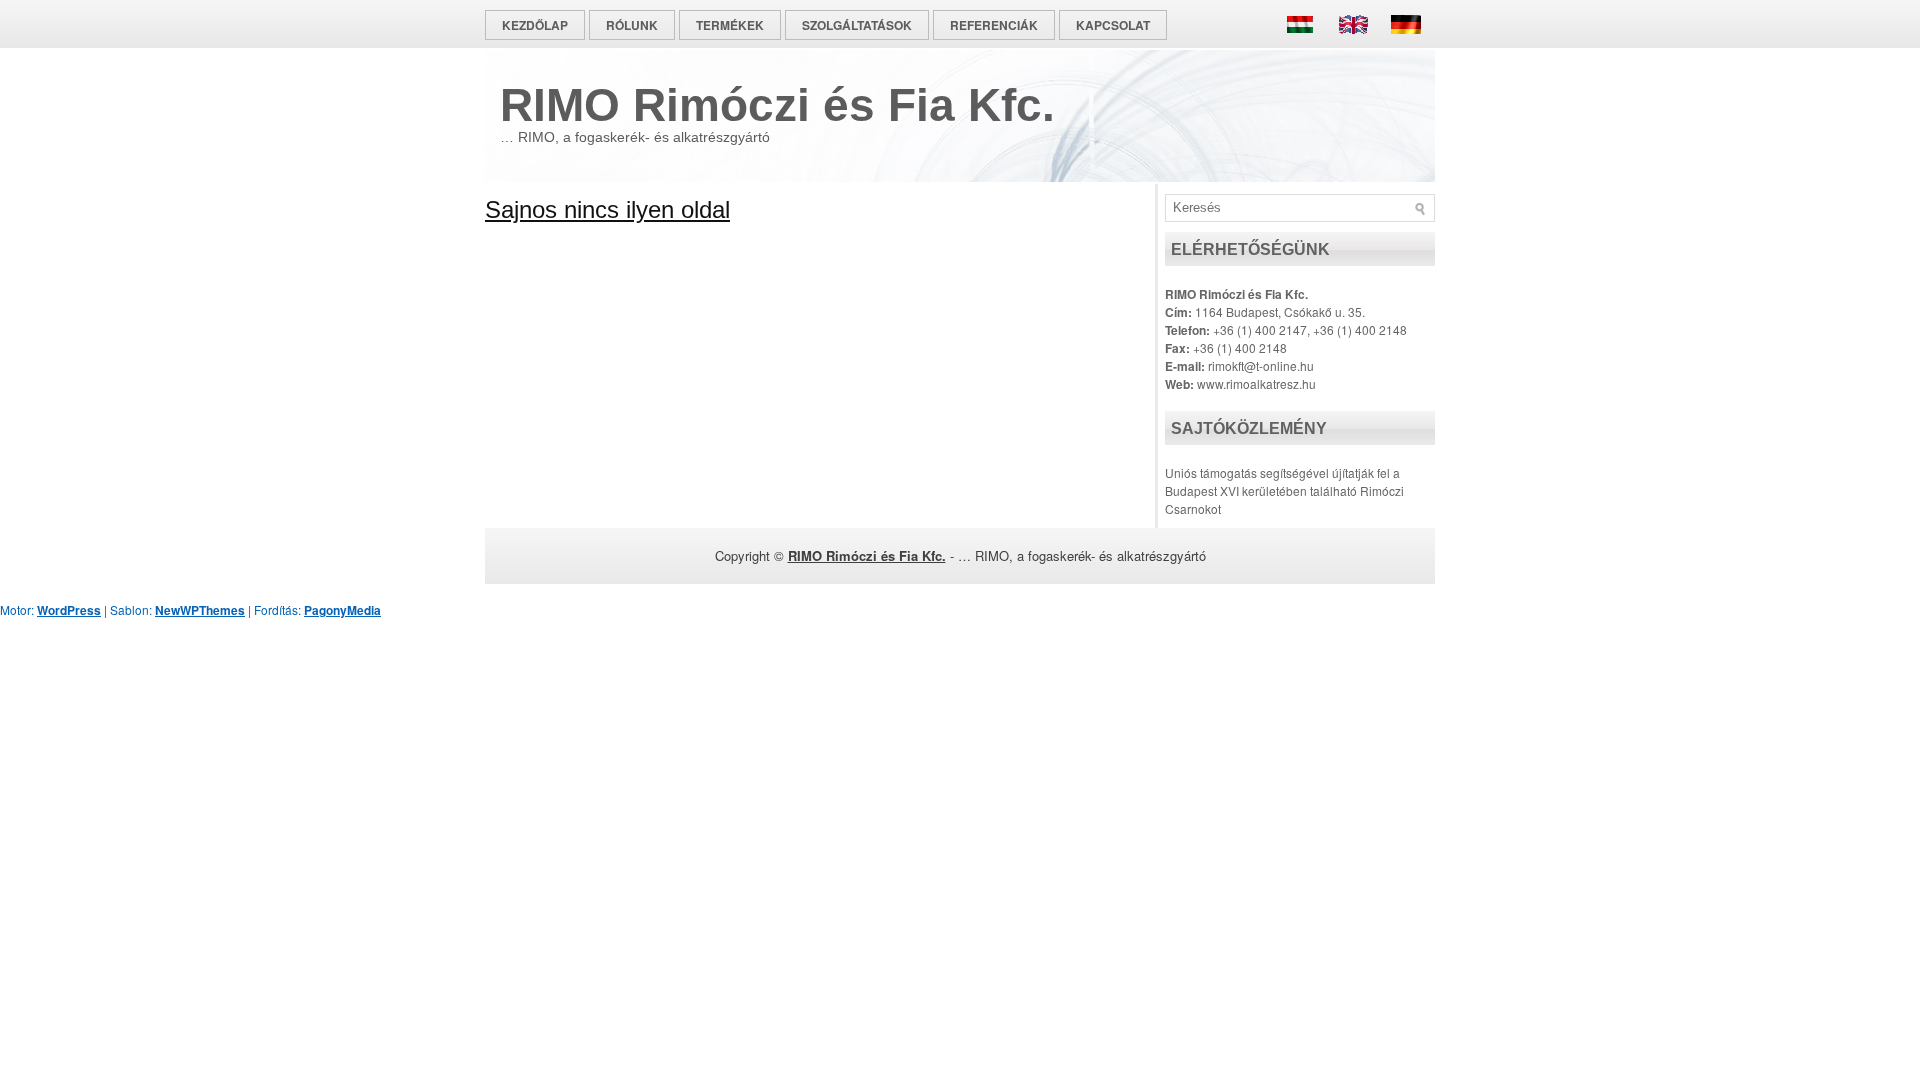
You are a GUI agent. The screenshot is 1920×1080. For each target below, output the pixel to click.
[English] (1353, 48)
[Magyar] (1305, 48)
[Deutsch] (1401, 48)
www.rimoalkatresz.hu (1256, 383)
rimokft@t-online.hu (1261, 365)
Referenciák (994, 25)
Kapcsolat (1113, 25)
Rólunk (632, 25)
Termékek (730, 25)
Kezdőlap (535, 25)
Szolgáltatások (857, 25)
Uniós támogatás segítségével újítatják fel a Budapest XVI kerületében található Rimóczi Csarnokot (1284, 490)
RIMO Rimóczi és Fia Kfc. (777, 105)
